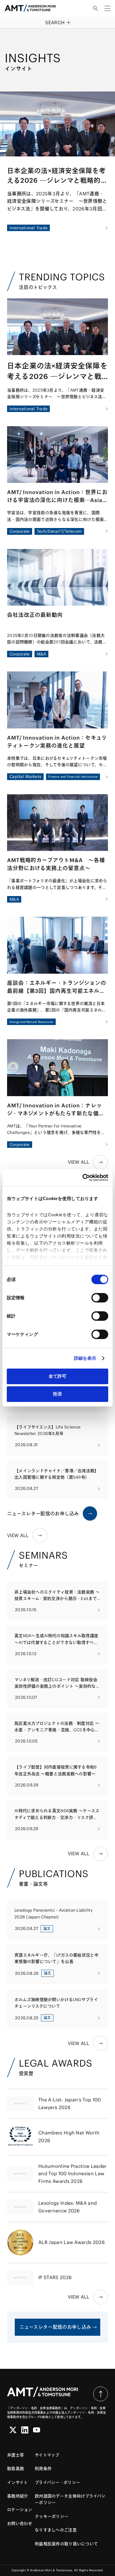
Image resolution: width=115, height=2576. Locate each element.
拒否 (57, 1394)
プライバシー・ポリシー (57, 2482)
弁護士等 (15, 2455)
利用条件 (43, 2469)
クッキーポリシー (52, 2516)
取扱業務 (15, 2469)
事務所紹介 (18, 2496)
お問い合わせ (20, 2523)
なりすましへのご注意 (56, 2530)
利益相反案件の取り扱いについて (66, 2544)
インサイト (17, 2482)
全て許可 (57, 1376)
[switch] (100, 1298)
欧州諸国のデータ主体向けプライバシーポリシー (70, 2499)
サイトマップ (47, 2455)
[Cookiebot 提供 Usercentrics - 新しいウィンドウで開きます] (83, 1178)
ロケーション (20, 2510)
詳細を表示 (85, 1358)
